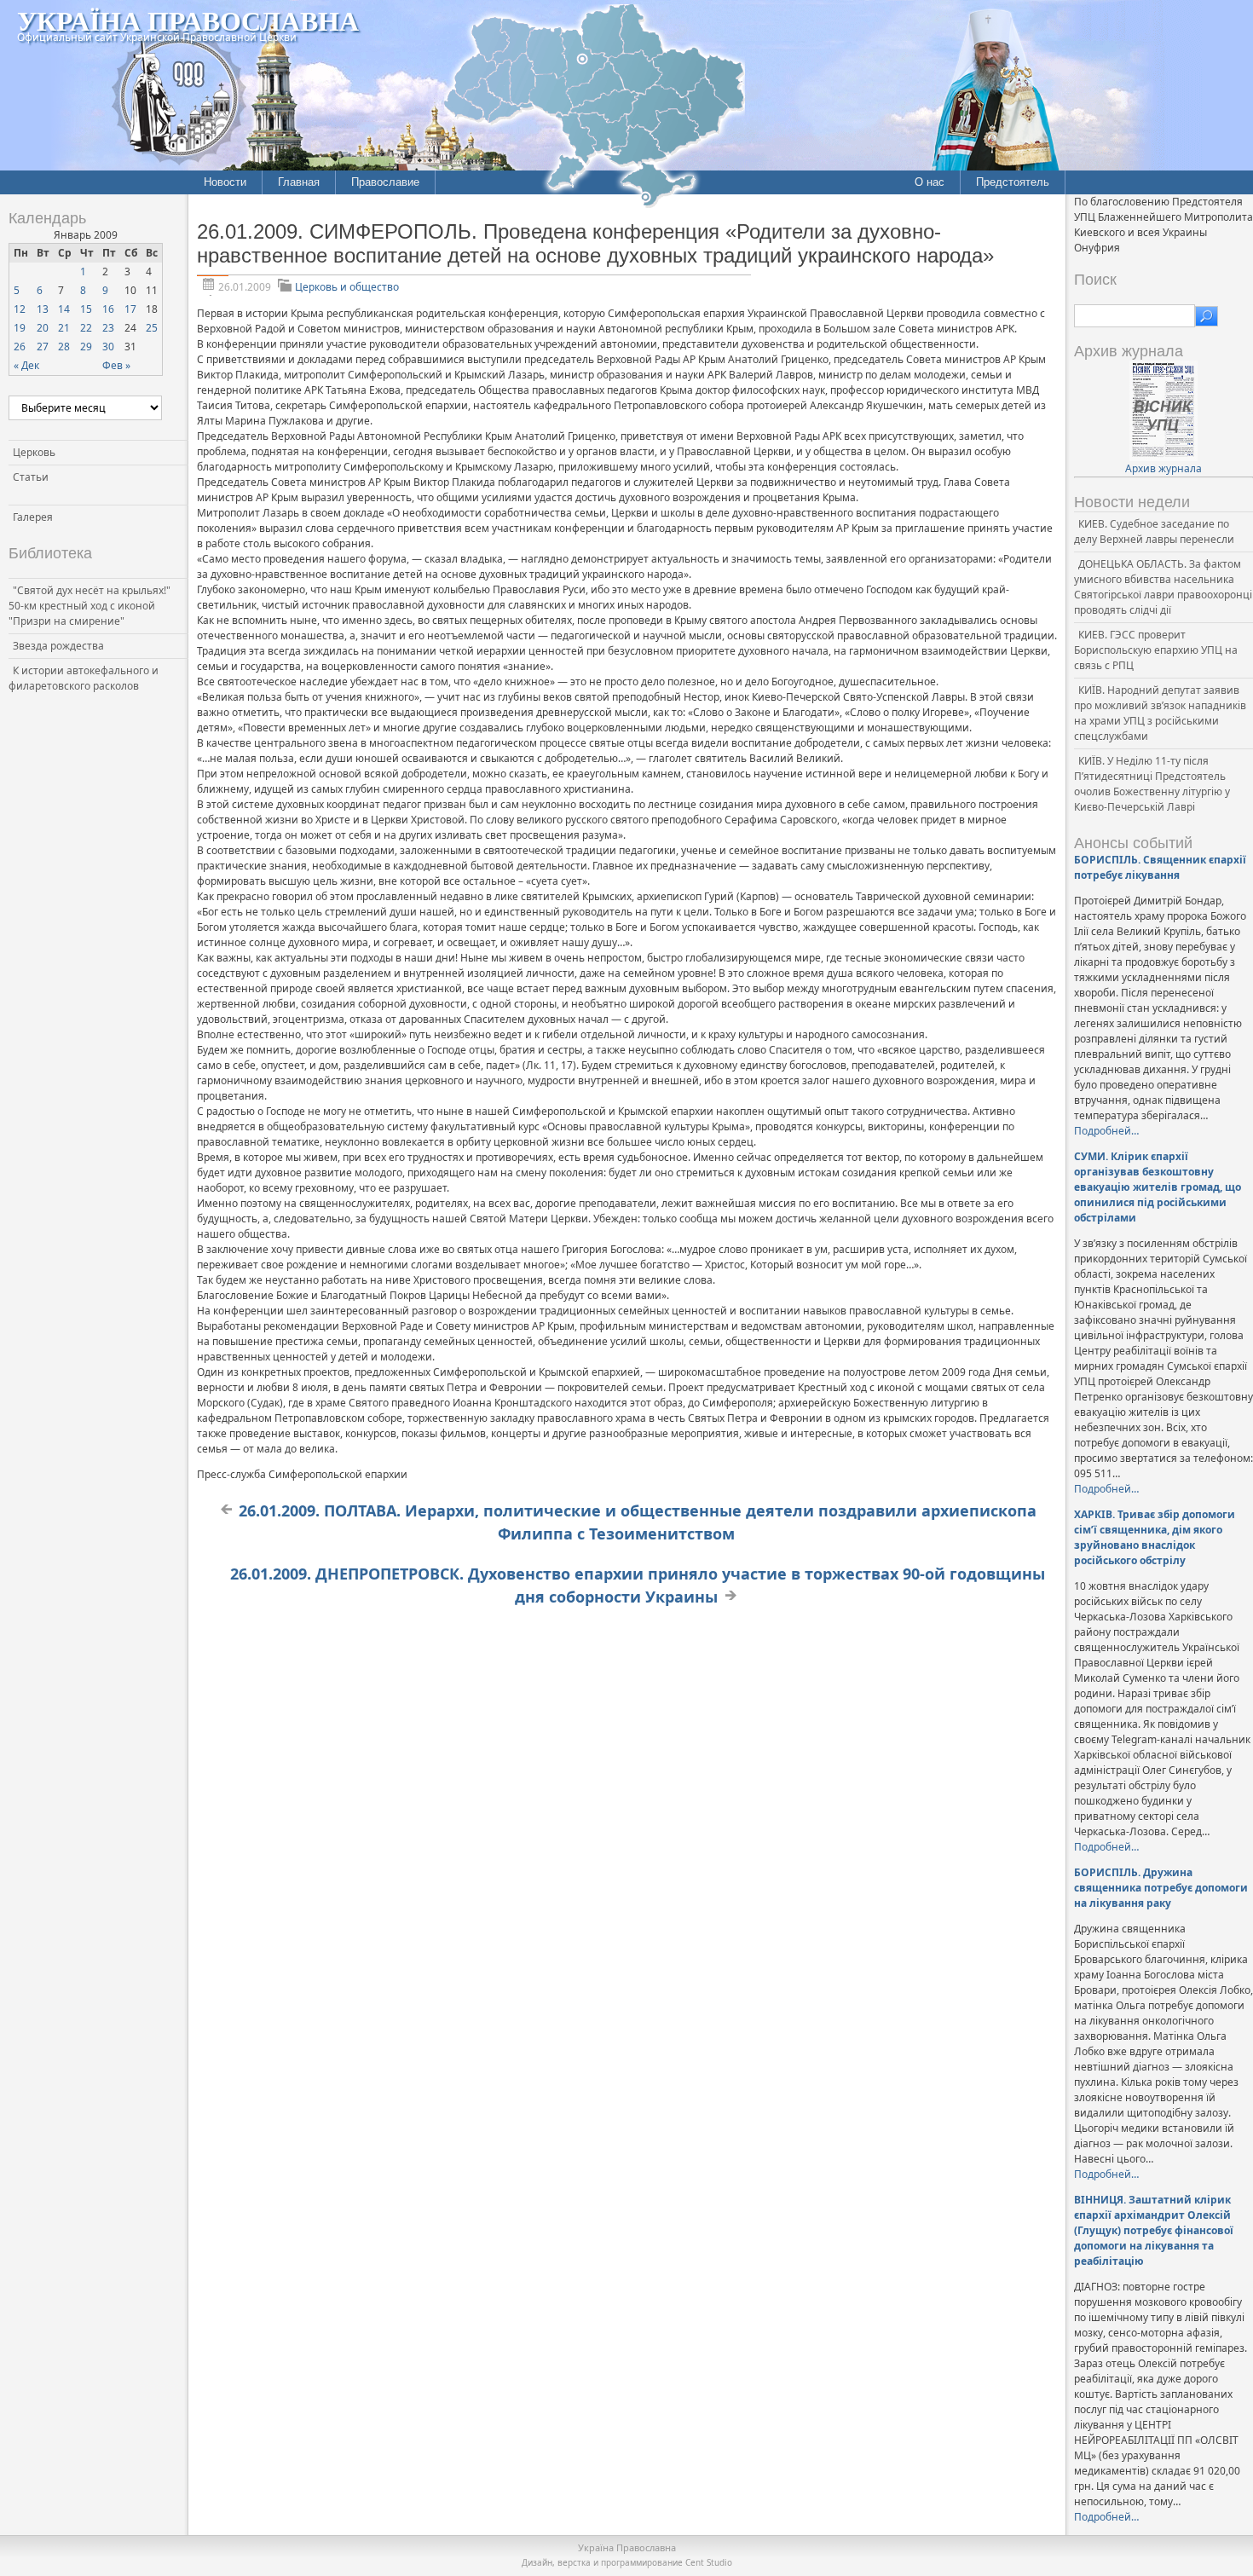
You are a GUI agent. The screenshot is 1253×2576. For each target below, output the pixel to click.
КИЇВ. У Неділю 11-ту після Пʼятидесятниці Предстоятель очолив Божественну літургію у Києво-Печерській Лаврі (1152, 784)
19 (20, 328)
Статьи (31, 477)
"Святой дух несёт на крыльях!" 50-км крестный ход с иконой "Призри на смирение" (89, 606)
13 (43, 309)
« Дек (26, 365)
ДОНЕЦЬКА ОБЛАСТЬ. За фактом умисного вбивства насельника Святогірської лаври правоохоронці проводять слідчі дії (1163, 587)
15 (86, 309)
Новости (225, 182)
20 (43, 328)
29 (86, 347)
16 (108, 309)
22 (86, 328)
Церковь (34, 452)
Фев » (116, 365)
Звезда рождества (58, 646)
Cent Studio (709, 2562)
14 (64, 309)
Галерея (33, 517)
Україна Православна (188, 20)
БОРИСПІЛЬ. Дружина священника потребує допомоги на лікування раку (1161, 1888)
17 (130, 309)
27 (43, 347)
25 (152, 328)
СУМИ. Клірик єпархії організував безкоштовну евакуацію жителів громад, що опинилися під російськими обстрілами (1158, 1187)
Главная (299, 182)
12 (20, 309)
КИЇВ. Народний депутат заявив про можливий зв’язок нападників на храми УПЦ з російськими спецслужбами (1160, 713)
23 (108, 328)
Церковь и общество (347, 287)
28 (64, 347)
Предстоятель (1013, 182)
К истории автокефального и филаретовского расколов (84, 678)
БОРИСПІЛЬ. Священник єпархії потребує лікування (1160, 867)
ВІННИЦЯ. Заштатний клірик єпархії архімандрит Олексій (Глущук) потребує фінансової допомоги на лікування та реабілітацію (1154, 2230)
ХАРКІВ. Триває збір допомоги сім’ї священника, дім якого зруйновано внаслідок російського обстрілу (1155, 1537)
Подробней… (1106, 1131)
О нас (930, 182)
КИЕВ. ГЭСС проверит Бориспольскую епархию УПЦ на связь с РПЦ (1156, 650)
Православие (385, 182)
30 (108, 347)
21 (64, 328)
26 (20, 347)
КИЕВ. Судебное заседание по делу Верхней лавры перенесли (1154, 531)
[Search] (1207, 316)
